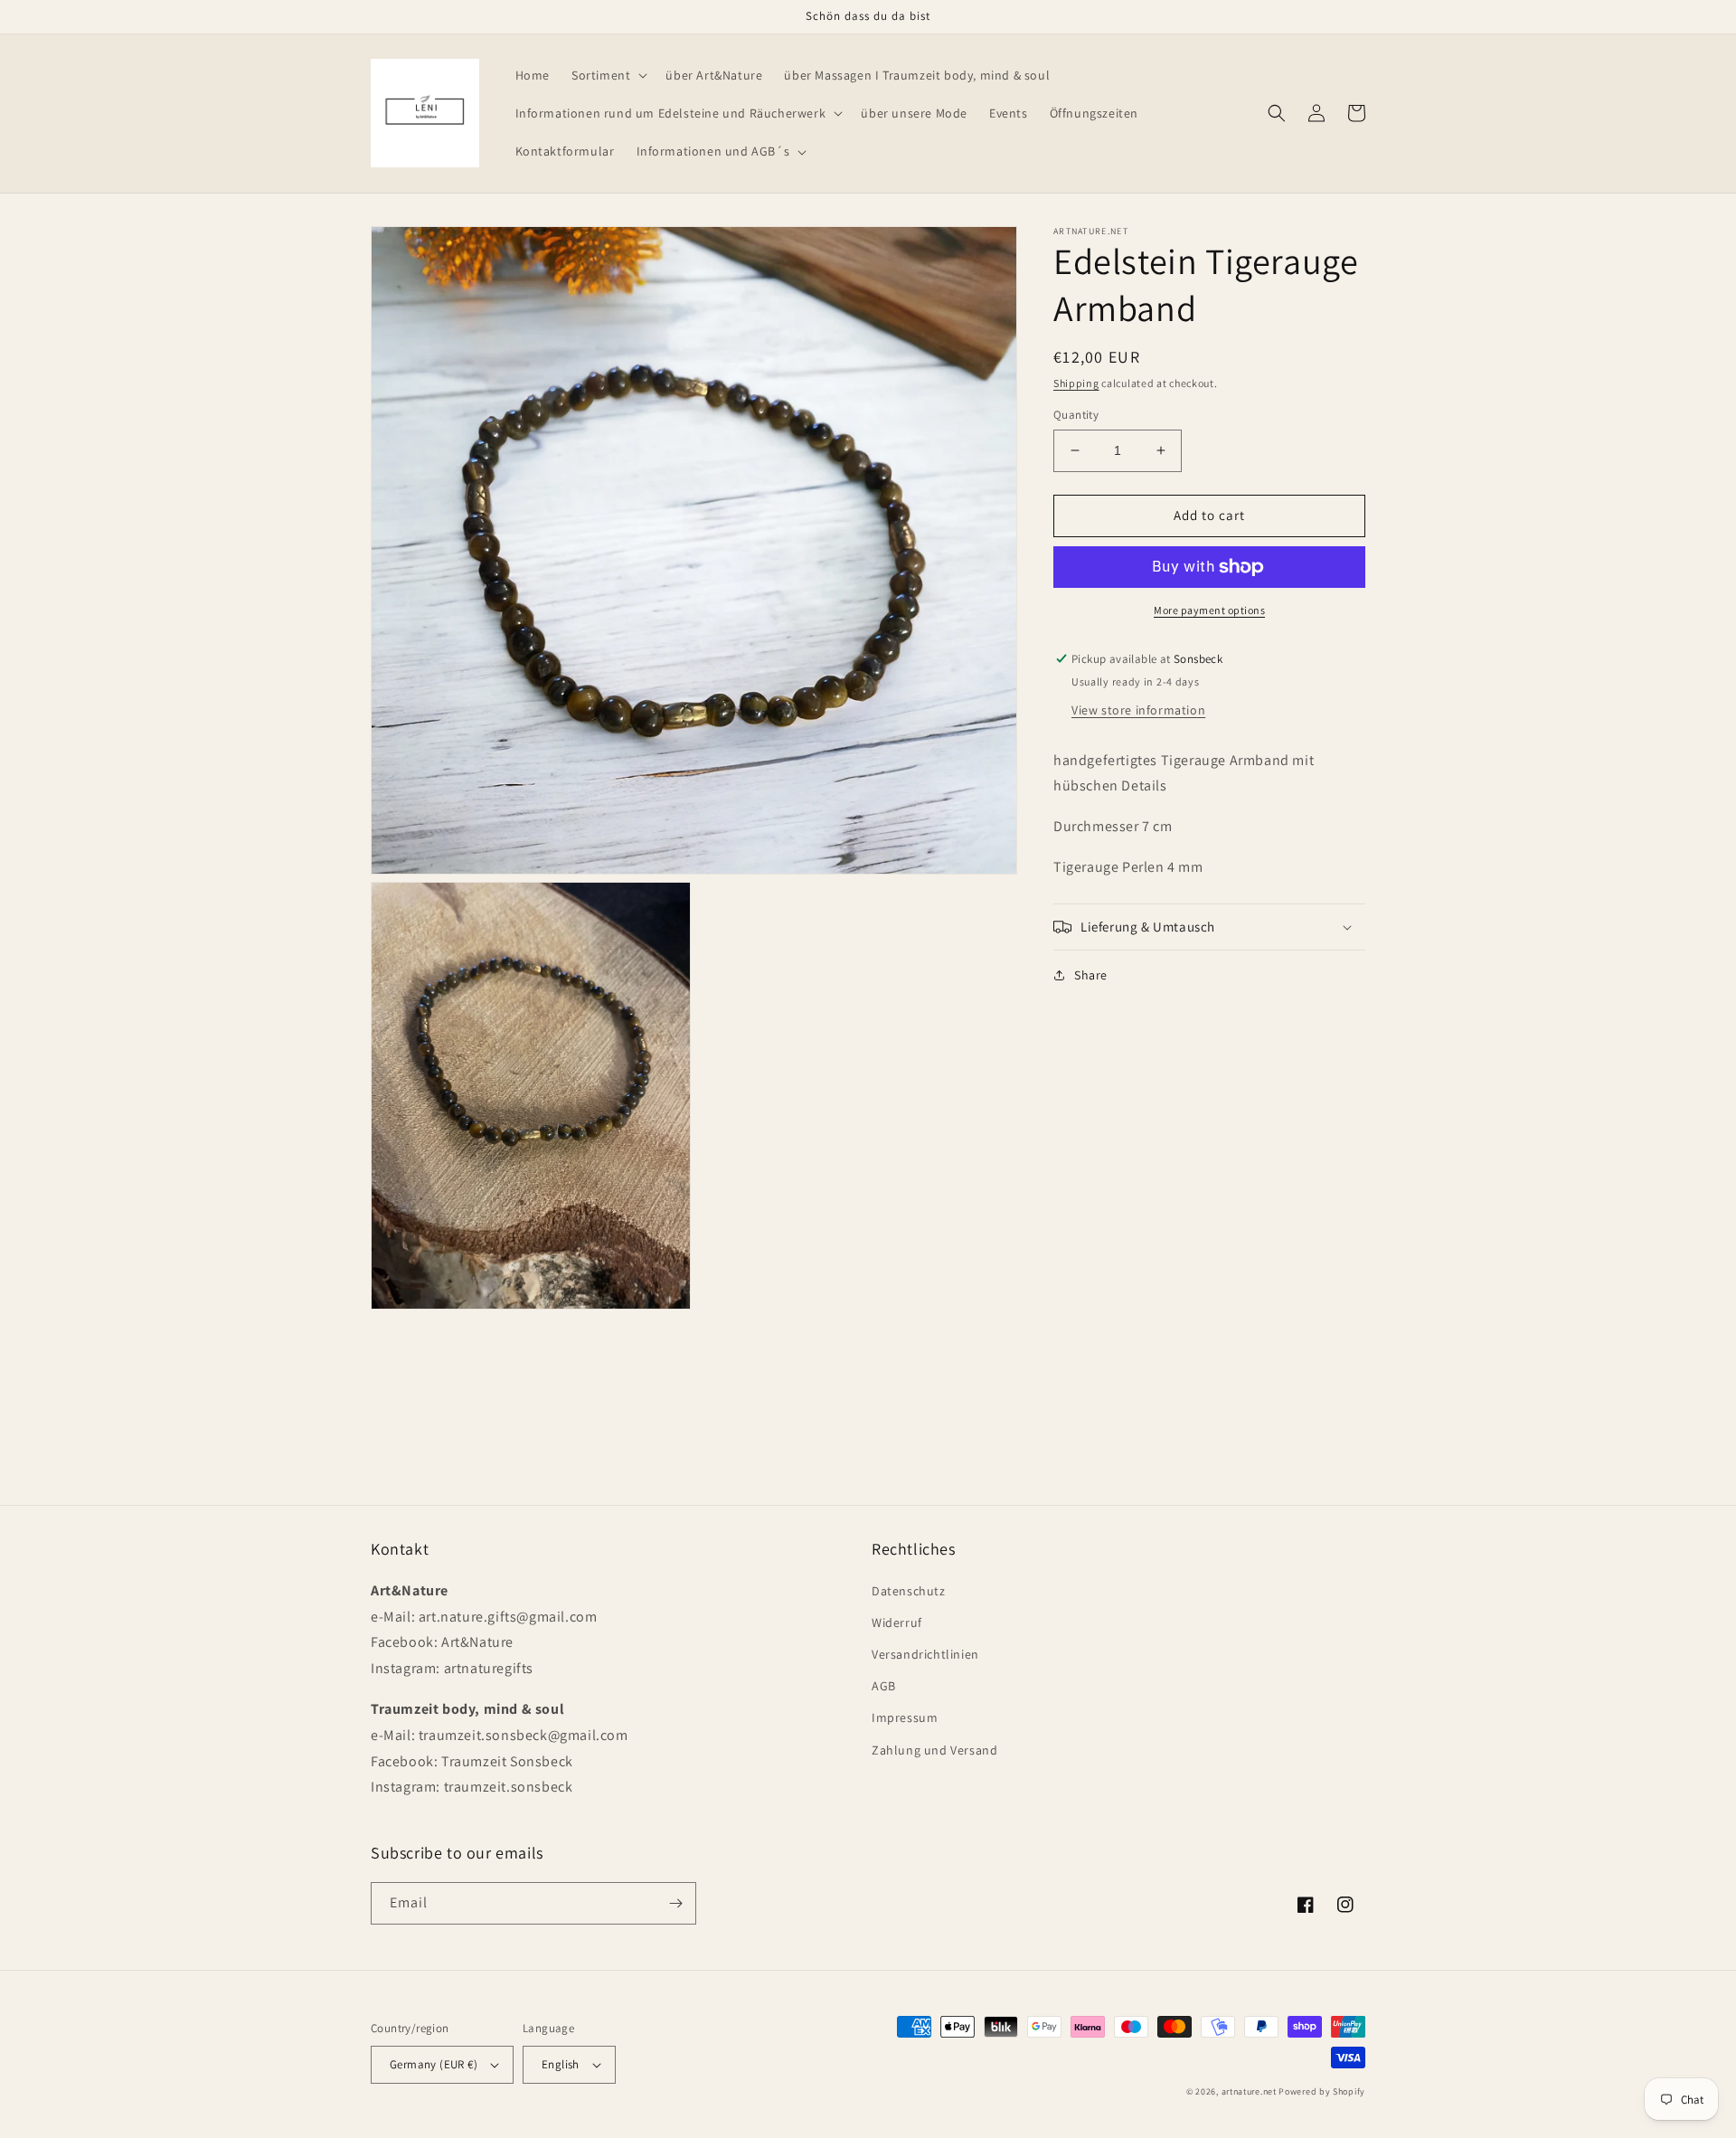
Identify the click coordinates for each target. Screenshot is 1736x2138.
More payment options (1209, 610)
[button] (608, 75)
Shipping (1076, 383)
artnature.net (1249, 2091)
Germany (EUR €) (434, 2064)
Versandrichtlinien (925, 1654)
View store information (1138, 710)
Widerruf (897, 1622)
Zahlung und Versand (934, 1750)
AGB (884, 1686)
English (561, 2064)
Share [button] (1091, 975)
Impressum (905, 1717)
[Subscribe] (675, 1903)
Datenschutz (909, 1591)
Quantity (1076, 415)
